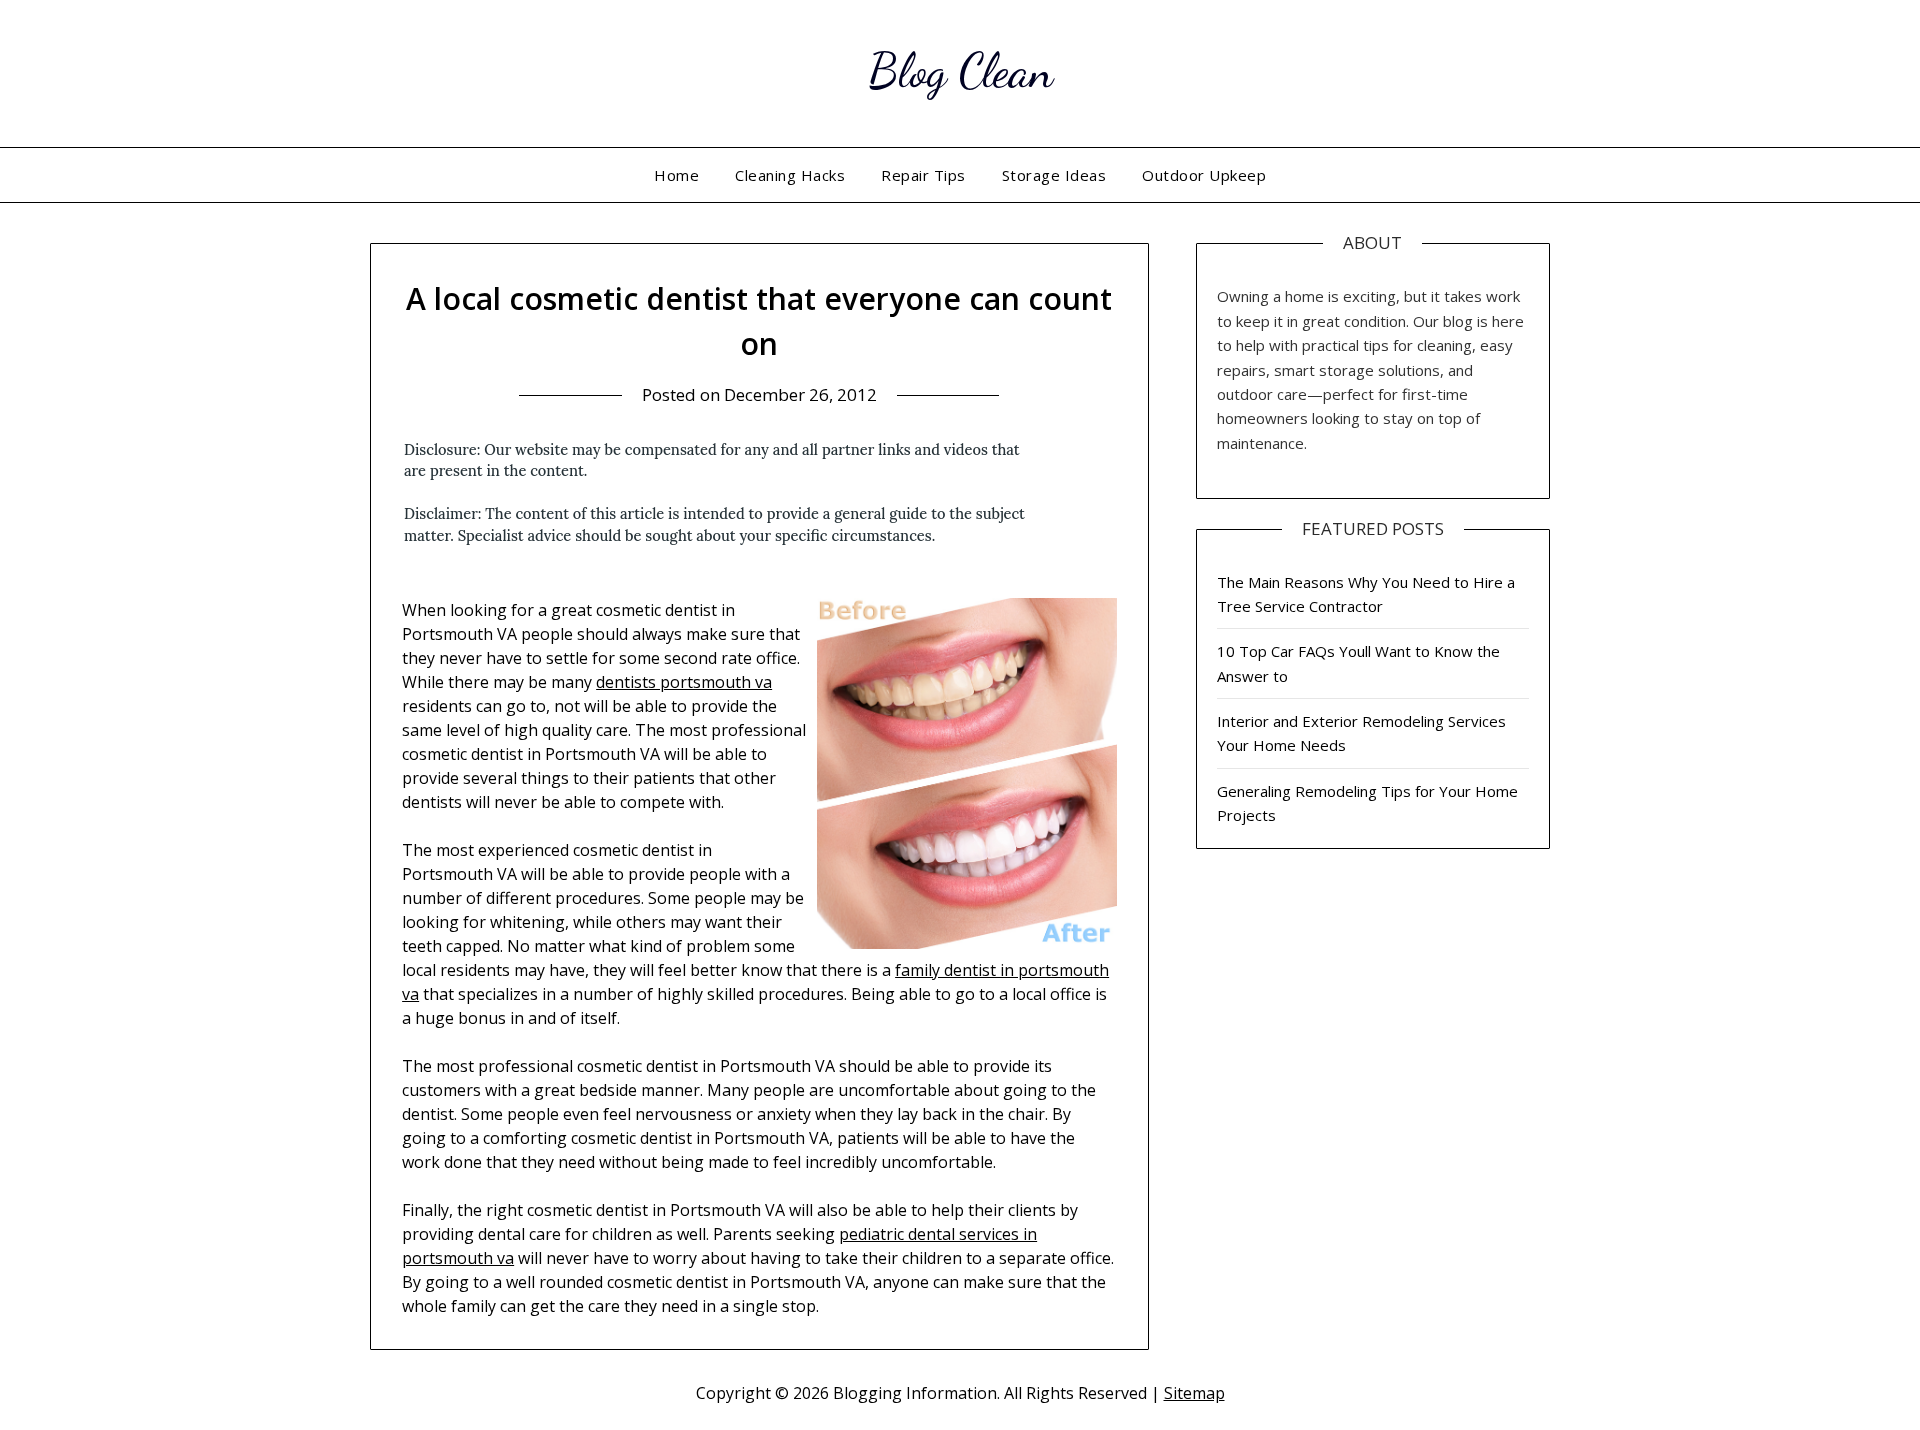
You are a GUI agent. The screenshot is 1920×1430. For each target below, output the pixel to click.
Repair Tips (923, 175)
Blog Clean (960, 70)
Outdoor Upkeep (1204, 175)
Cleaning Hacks (790, 175)
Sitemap (1194, 1393)
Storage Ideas (1054, 175)
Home (676, 175)
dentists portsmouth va (684, 682)
